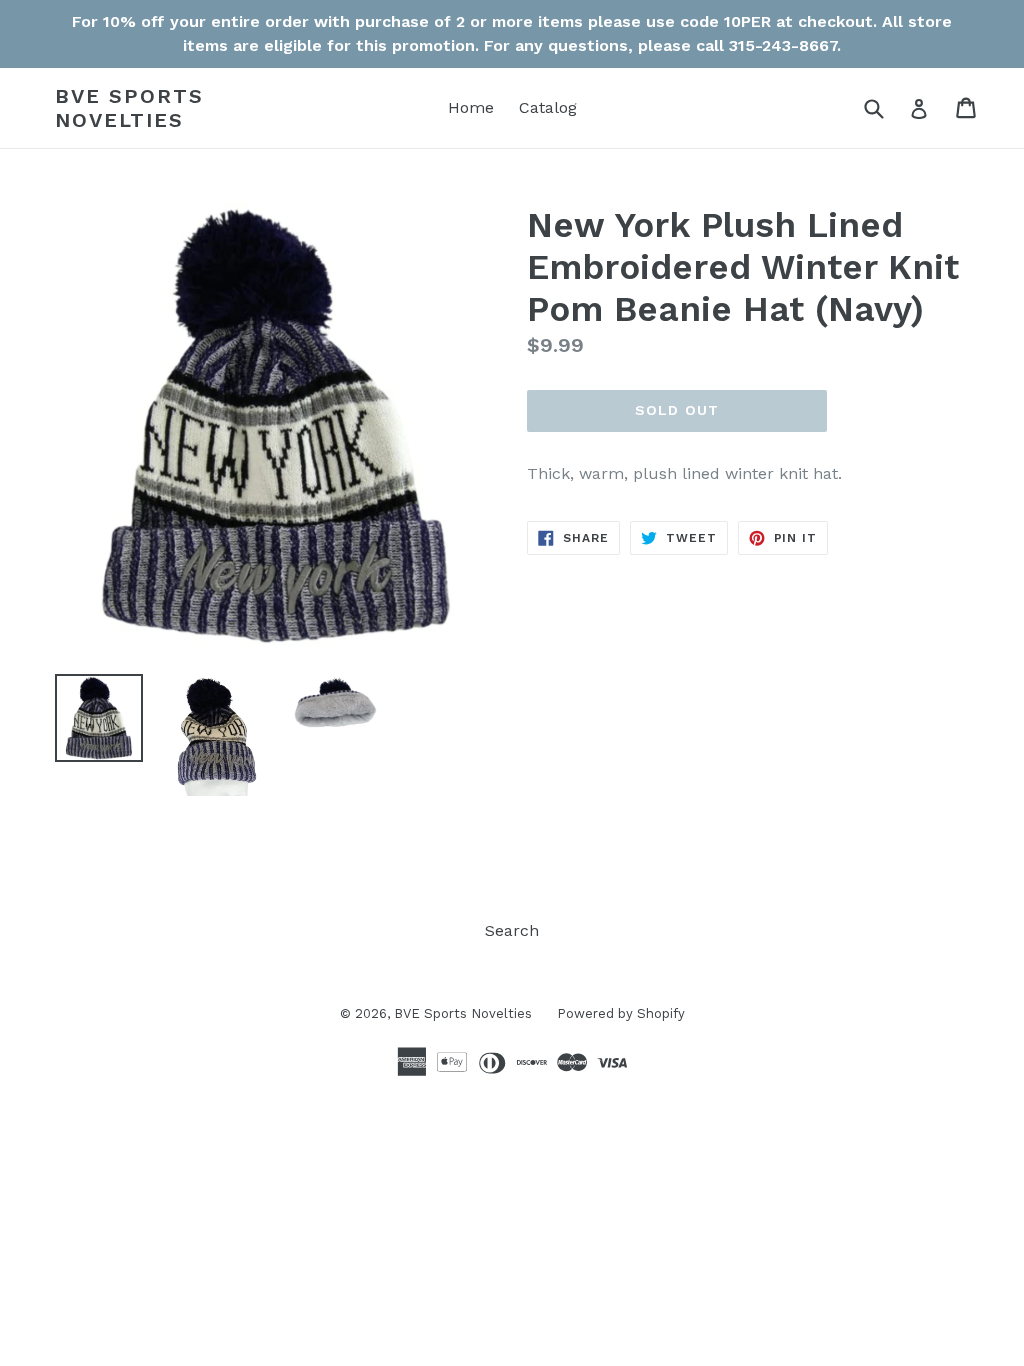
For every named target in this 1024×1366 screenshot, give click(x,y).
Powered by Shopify (621, 1013)
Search (512, 930)
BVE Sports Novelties (129, 108)
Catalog (548, 107)
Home (471, 107)
